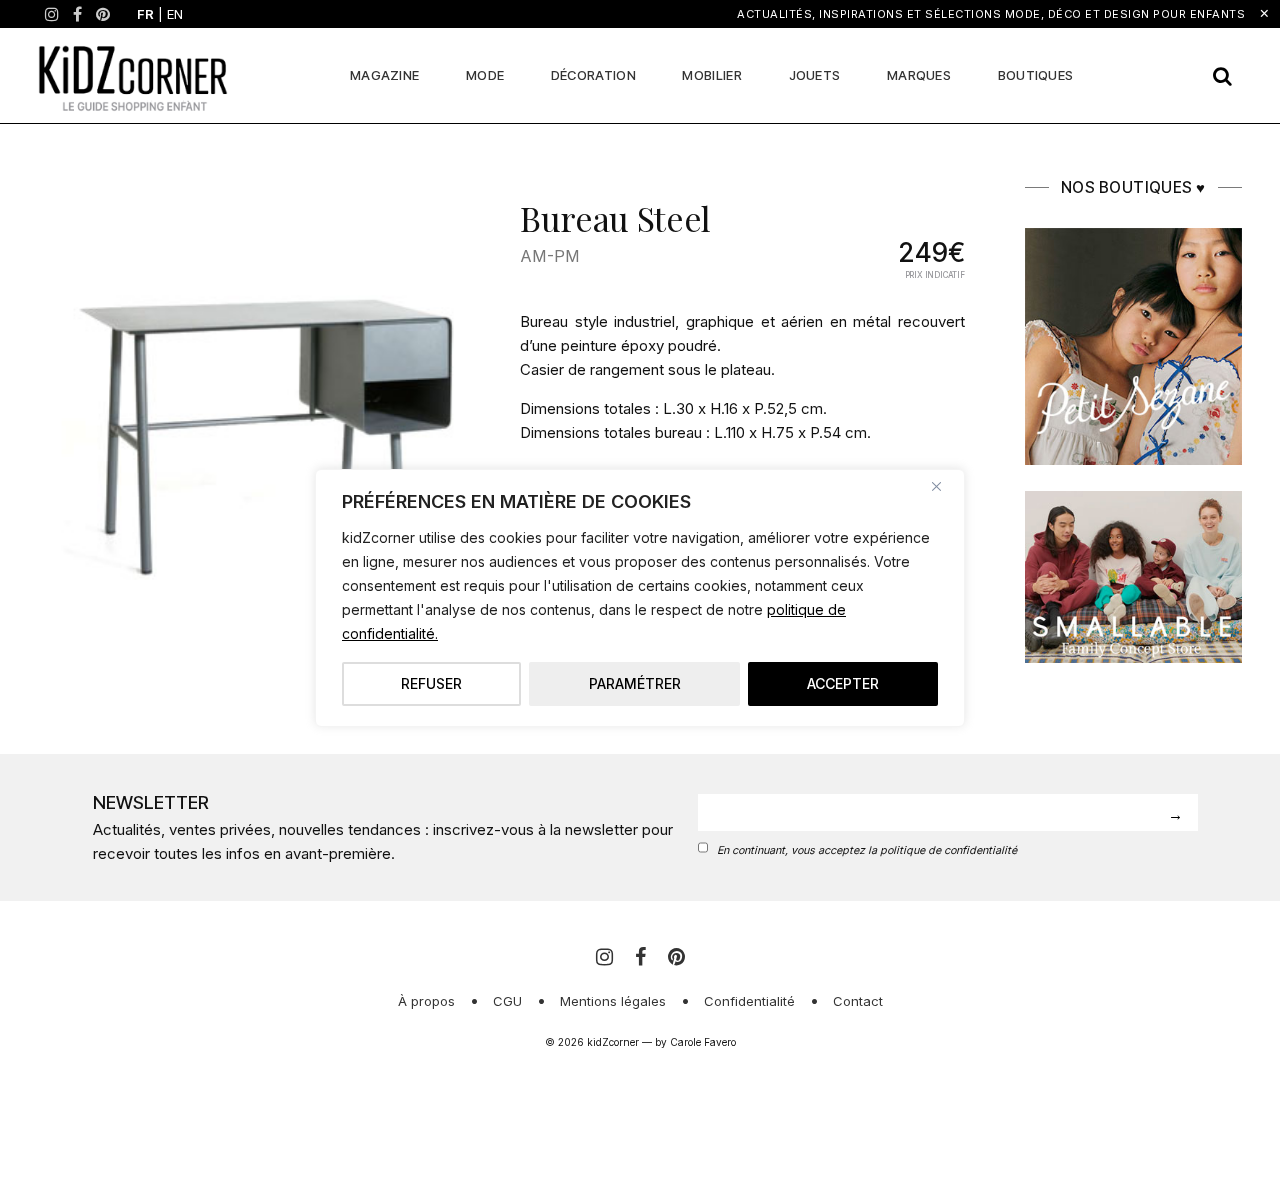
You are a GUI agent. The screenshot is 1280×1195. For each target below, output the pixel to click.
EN (175, 14)
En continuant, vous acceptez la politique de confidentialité (867, 850)
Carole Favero (703, 1042)
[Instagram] (52, 14)
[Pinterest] (103, 14)
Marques (919, 75)
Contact (858, 1001)
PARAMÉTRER (635, 683)
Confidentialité (749, 1001)
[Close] (944, 486)
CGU (507, 1001)
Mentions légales (613, 1001)
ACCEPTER (843, 683)
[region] (640, 598)
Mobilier (711, 75)
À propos (426, 1001)
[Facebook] (77, 14)
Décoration (593, 75)
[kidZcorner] (133, 75)
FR (145, 14)
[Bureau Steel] (260, 399)
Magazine (384, 75)
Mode (485, 75)
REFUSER (431, 683)
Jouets (815, 75)
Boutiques (1036, 75)
